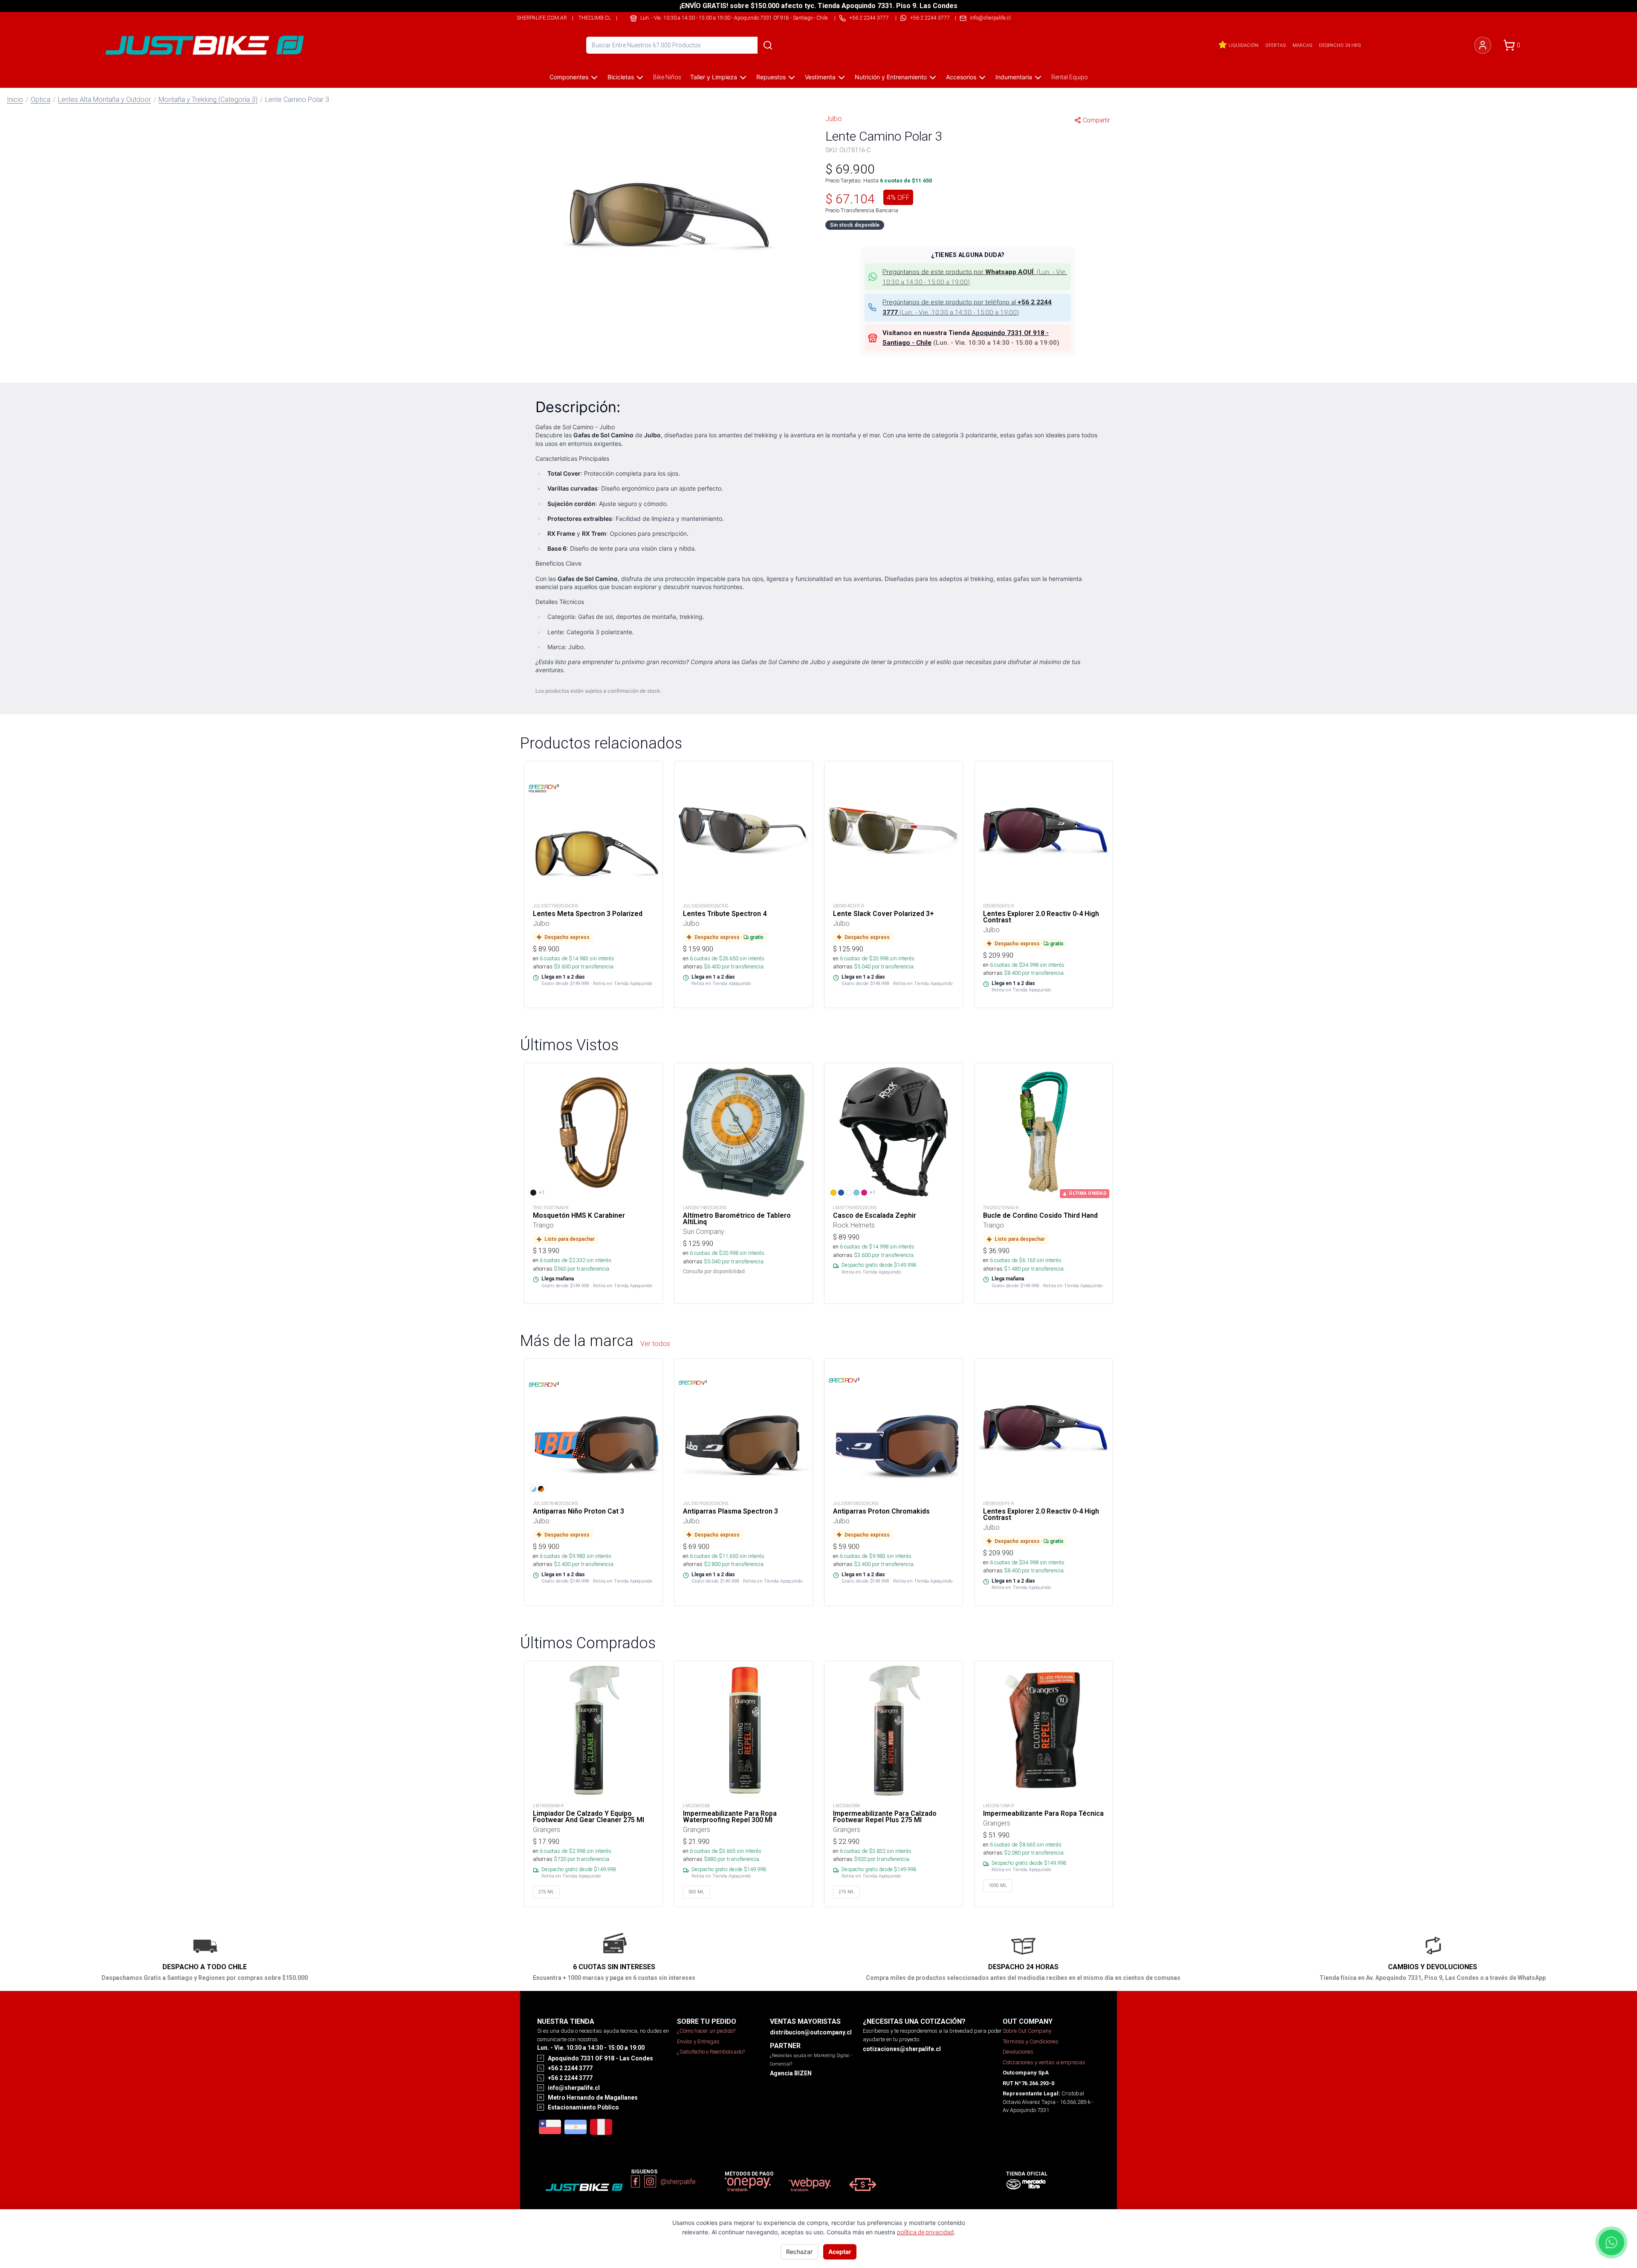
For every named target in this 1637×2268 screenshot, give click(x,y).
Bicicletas (621, 77)
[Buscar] (768, 45)
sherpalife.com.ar (542, 18)
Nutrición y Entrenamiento (891, 77)
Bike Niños (667, 77)
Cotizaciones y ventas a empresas (1044, 2062)
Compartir (1096, 120)
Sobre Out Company (1027, 2031)
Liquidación (1244, 45)
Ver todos (655, 1343)
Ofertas (1275, 45)
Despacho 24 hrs (1340, 45)
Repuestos (771, 77)
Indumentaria (1014, 77)
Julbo (834, 118)
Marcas (1302, 45)
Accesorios (961, 77)
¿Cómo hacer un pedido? (706, 2031)
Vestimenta (820, 77)
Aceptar (840, 2252)
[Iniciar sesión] (1483, 45)
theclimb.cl (595, 18)
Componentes (569, 77)
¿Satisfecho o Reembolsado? (711, 2052)
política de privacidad (925, 2232)
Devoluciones (1018, 2052)
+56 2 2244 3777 (930, 18)
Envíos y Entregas (698, 2041)
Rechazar (799, 2252)
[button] (669, 215)
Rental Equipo (1070, 77)
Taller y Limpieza (714, 77)
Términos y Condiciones (1031, 2041)
